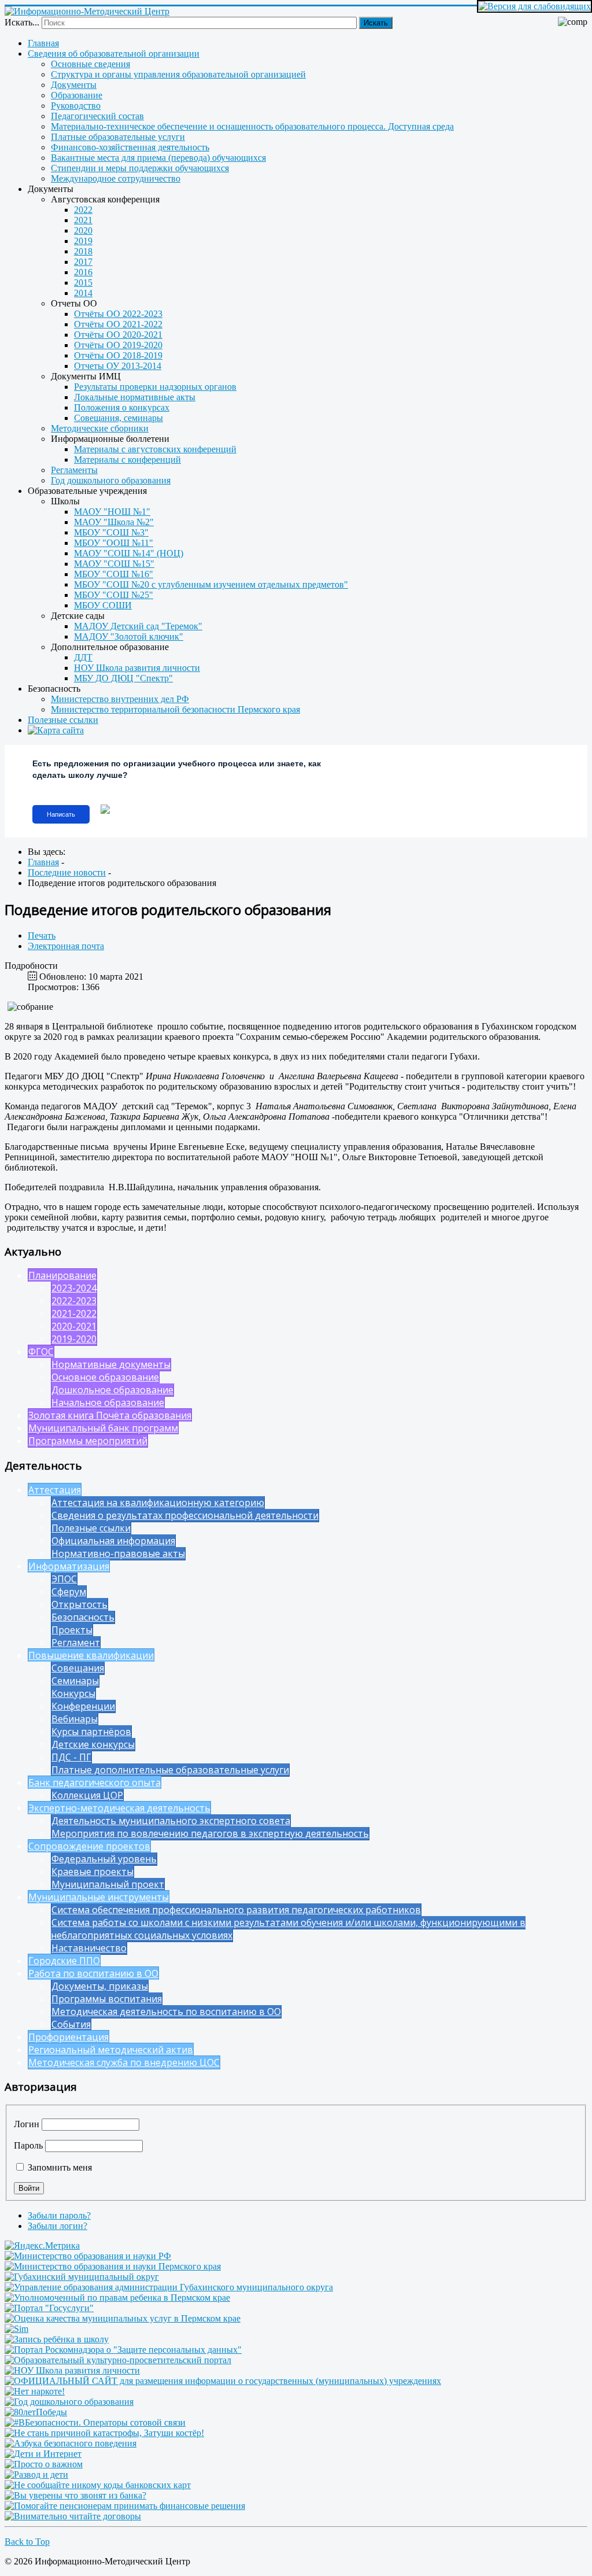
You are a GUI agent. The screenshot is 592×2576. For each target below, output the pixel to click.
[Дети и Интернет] (43, 2454)
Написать (61, 814)
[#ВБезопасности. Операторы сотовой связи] (95, 2422)
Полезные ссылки (91, 1528)
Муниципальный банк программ (103, 1428)
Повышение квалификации (91, 1655)
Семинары (75, 1681)
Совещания (78, 1668)
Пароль (28, 2145)
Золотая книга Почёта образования (110, 1415)
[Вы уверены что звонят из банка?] (75, 2495)
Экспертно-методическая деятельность (119, 1808)
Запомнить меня (59, 2167)
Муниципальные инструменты (99, 1897)
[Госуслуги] (49, 2308)
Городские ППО (64, 1961)
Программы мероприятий (88, 1441)
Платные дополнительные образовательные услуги (170, 1770)
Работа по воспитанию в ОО (93, 1973)
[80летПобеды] (36, 2412)
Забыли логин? (58, 2226)
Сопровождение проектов (89, 1846)
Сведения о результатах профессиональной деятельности (185, 1515)
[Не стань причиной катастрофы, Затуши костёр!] (104, 2433)
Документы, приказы (100, 1986)
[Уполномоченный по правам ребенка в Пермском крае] (117, 2298)
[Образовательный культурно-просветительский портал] (118, 2360)
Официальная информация (113, 1541)
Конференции (83, 1706)
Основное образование (105, 1377)
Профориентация (69, 2037)
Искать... (22, 22)
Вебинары (75, 1719)
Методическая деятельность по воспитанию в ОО (166, 2012)
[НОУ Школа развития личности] (72, 2370)
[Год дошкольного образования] (69, 2402)
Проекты (72, 1630)
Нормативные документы (111, 1364)
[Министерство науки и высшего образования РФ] (88, 2256)
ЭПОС (64, 1579)
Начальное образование (108, 1403)
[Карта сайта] (308, 730)
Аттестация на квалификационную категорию (158, 1503)
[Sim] (16, 2329)
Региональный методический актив (111, 2050)
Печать (42, 935)
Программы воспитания (107, 1999)
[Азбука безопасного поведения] (71, 2443)
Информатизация (69, 1566)
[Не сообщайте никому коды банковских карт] (98, 2485)
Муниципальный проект (108, 1884)
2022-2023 (74, 1301)
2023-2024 (74, 1288)
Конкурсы (73, 1693)
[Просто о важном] (44, 2464)
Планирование (62, 1275)
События (71, 2024)
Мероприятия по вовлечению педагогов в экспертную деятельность (210, 1833)
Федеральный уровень (104, 1859)
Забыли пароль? (59, 2215)
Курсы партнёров (91, 1732)
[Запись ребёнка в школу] (57, 2339)
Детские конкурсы (93, 1744)
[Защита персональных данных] (123, 2350)
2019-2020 (74, 1339)
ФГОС (41, 1352)
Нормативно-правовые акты (118, 1553)
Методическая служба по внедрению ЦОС (124, 2062)
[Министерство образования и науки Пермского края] (113, 2266)
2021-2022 (74, 1313)
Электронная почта (66, 946)
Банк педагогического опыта (95, 1782)
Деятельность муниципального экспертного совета (171, 1821)
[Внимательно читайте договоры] (73, 2516)
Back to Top (27, 2542)
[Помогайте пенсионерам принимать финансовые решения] (125, 2506)
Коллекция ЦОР (87, 1795)
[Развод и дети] (36, 2474)
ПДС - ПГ (71, 1757)
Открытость (79, 1604)
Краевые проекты (92, 1872)
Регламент (76, 1643)
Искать (376, 23)
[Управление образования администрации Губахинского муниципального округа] (169, 2287)
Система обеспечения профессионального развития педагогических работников (236, 1910)
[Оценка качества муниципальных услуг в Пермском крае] (123, 2318)
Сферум (69, 1592)
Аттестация (55, 1490)
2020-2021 (74, 1326)
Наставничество (89, 1948)
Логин (27, 2124)
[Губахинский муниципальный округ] (82, 2277)
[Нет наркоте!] (35, 2391)
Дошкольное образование (112, 1390)
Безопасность (83, 1617)
